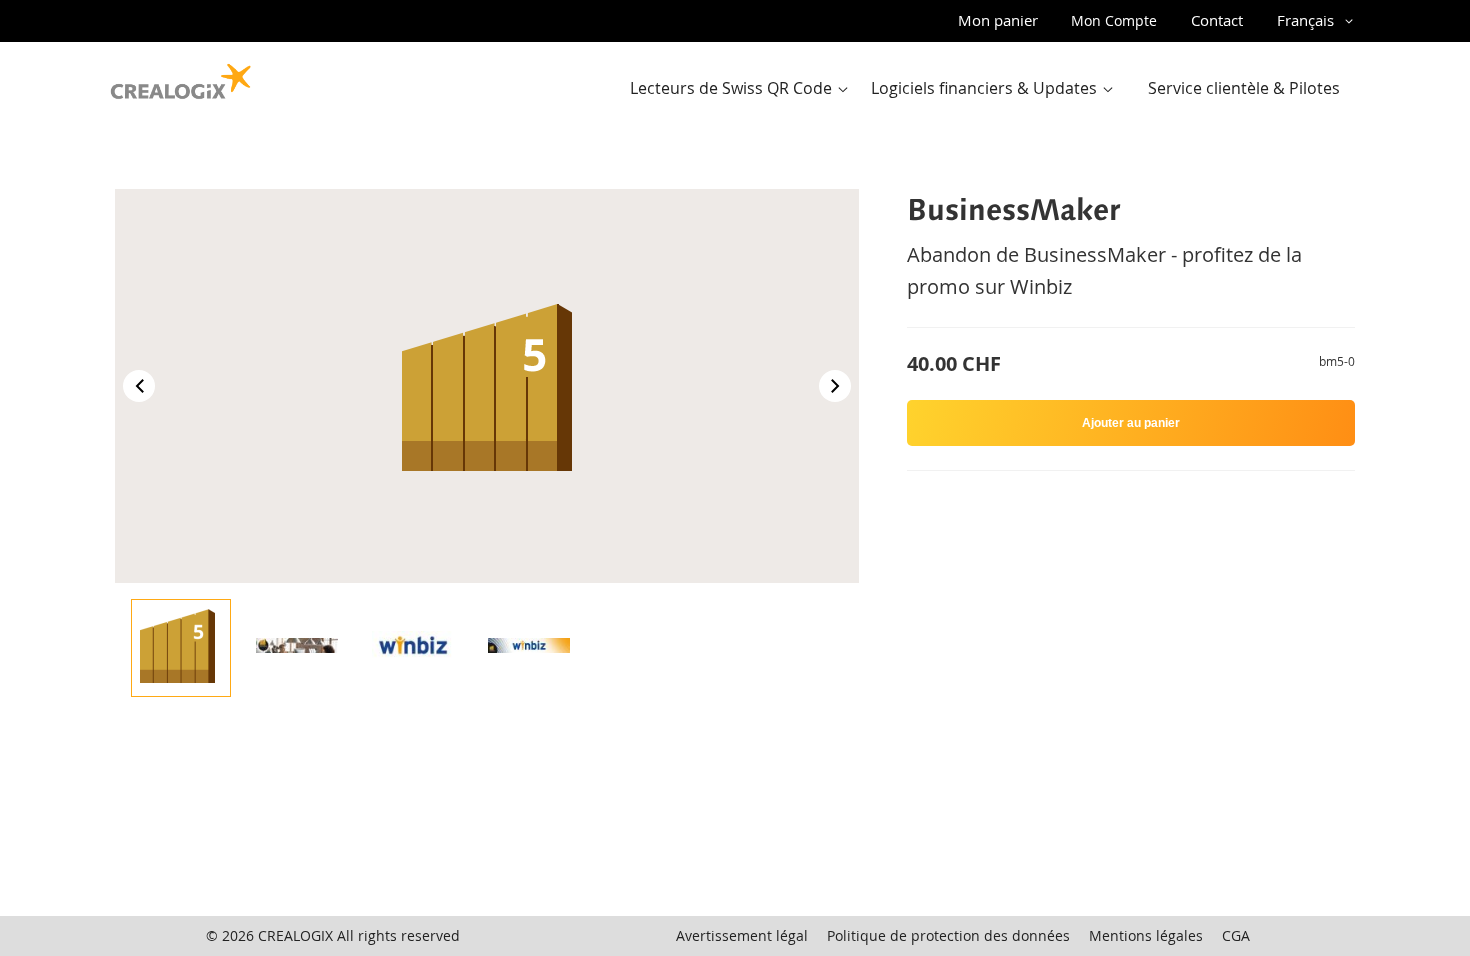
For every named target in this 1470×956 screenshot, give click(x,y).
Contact (1217, 20)
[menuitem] (743, 88)
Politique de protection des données (948, 935)
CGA (1236, 935)
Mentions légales (1146, 935)
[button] (1318, 21)
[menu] (991, 88)
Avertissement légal (742, 935)
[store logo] (181, 77)
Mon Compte (1114, 20)
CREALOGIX (295, 935)
